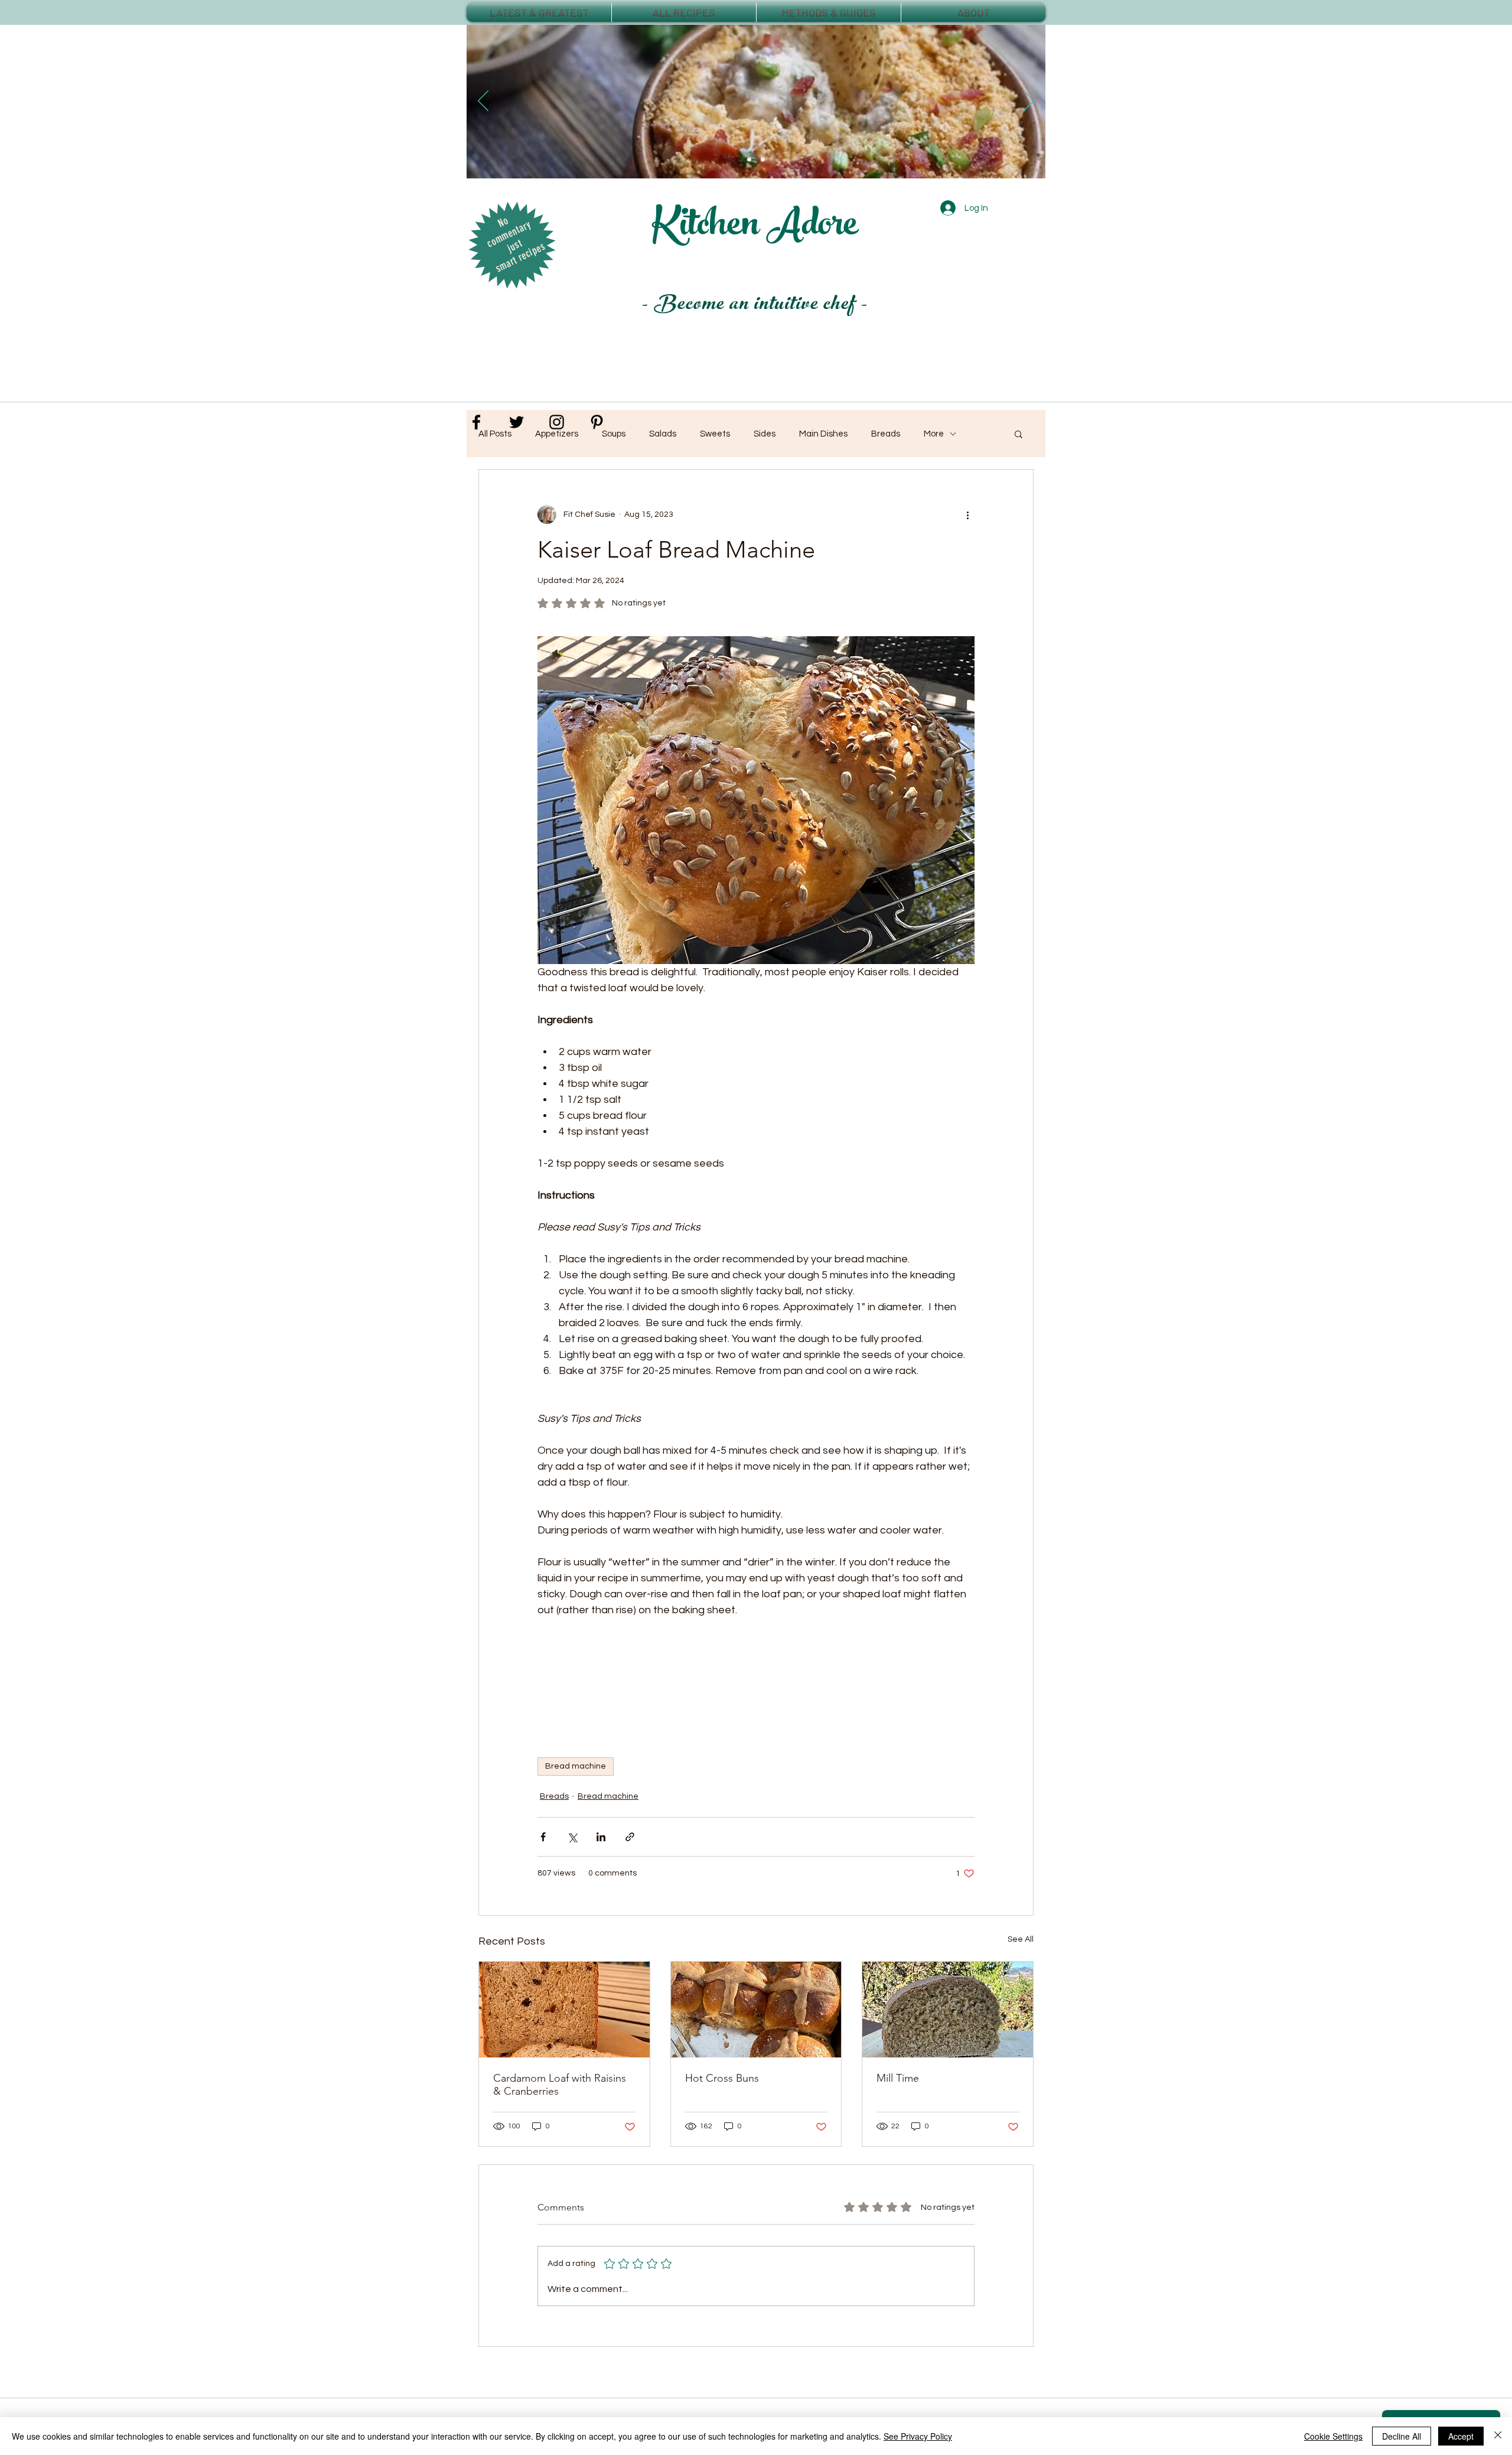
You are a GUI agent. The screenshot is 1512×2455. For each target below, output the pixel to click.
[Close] (1498, 2436)
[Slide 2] (763, 160)
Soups (614, 434)
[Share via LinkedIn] (601, 1837)
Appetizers (557, 434)
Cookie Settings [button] (1333, 2436)
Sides (765, 434)
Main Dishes (823, 434)
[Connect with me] (476, 422)
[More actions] (967, 515)
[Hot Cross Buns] (756, 2010)
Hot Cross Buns (722, 2078)
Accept (1461, 2436)
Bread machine (576, 1766)
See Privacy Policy (918, 2436)
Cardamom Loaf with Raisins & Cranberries (560, 2085)
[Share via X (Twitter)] (572, 1837)
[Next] (1029, 102)
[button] (1019, 434)
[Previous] (483, 102)
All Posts (495, 434)
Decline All (1402, 2436)
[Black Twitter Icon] (517, 422)
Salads (663, 434)
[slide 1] (749, 160)
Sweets (715, 434)
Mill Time (898, 2078)
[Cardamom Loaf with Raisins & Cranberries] (564, 2010)
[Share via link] (630, 1837)
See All (1021, 1939)
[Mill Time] (948, 2010)
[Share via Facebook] (543, 1837)
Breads (554, 1796)
